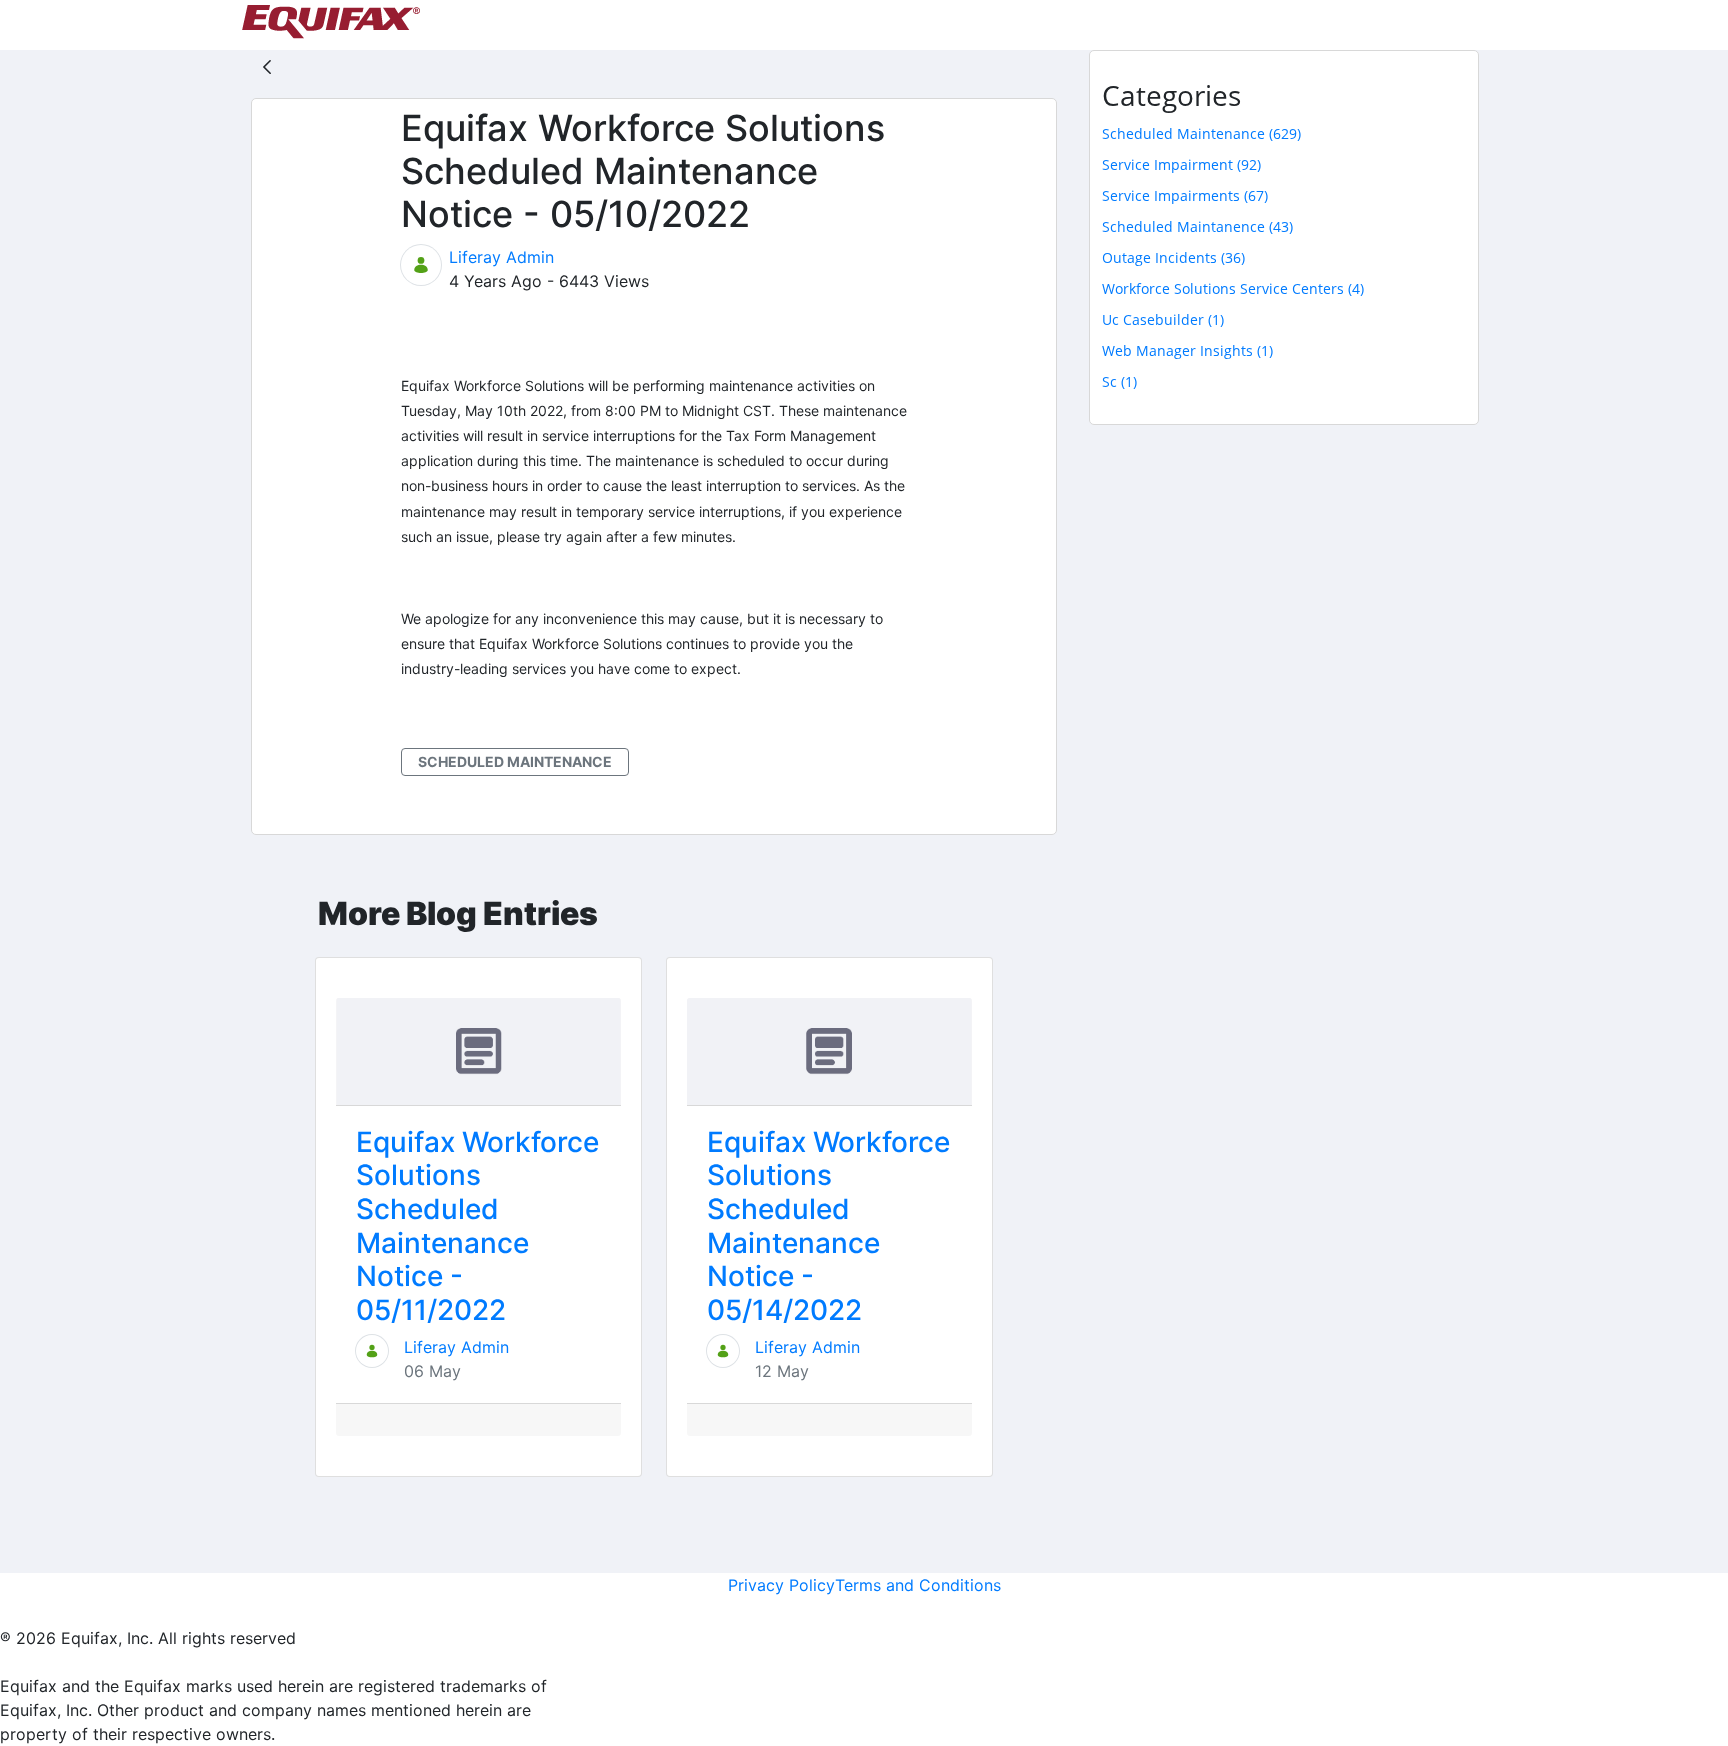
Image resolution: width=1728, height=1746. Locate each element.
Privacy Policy (781, 1585)
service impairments (1185, 195)
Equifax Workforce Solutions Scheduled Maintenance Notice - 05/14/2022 (828, 1226)
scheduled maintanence (1197, 226)
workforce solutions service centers (1233, 288)
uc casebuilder (1163, 319)
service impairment (1181, 164)
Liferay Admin (501, 257)
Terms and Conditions (918, 1585)
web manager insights (1187, 350)
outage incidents (1173, 257)
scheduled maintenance (515, 761)
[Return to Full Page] (267, 66)
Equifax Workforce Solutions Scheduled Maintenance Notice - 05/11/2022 (477, 1226)
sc (1119, 381)
